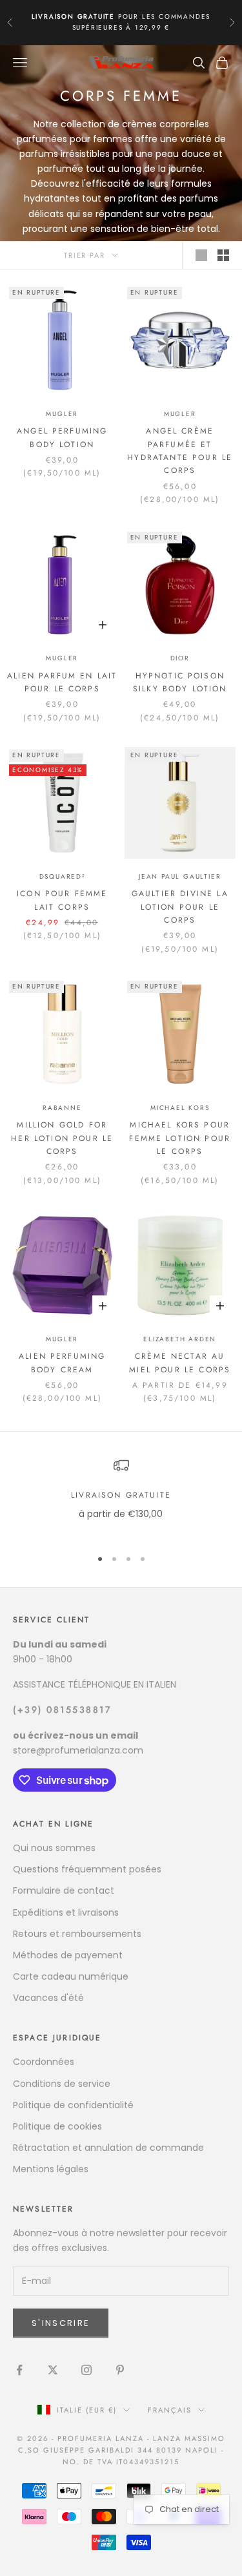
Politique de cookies (57, 2126)
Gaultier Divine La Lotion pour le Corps (180, 907)
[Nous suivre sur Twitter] (53, 2370)
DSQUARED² (62, 876)
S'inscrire (61, 2323)
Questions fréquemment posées (87, 1869)
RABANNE (62, 1108)
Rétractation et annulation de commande (108, 2148)
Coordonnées (44, 2062)
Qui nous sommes (54, 1848)
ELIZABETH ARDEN (180, 1339)
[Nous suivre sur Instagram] (86, 2370)
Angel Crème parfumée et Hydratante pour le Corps (180, 451)
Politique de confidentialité (73, 2105)
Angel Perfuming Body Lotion (62, 437)
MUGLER (62, 414)
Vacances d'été (48, 1998)
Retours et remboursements (77, 1934)
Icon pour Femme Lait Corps (62, 900)
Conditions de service (62, 2084)
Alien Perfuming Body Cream (62, 1363)
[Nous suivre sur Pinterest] (120, 2370)
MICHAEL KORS (180, 1108)
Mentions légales (51, 2169)
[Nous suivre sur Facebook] (19, 2370)
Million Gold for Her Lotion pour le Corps (62, 1138)
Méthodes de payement (68, 1955)
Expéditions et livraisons (66, 1912)
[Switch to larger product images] (201, 255)
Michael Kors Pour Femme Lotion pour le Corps (180, 1138)
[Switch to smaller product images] (223, 255)
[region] (121, 1497)
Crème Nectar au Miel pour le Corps (180, 1363)
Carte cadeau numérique (71, 1976)
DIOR (180, 658)
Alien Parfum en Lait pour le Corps (62, 682)
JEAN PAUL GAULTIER (180, 876)
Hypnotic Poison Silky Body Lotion (180, 682)
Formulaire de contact (64, 1890)
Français (170, 2410)
